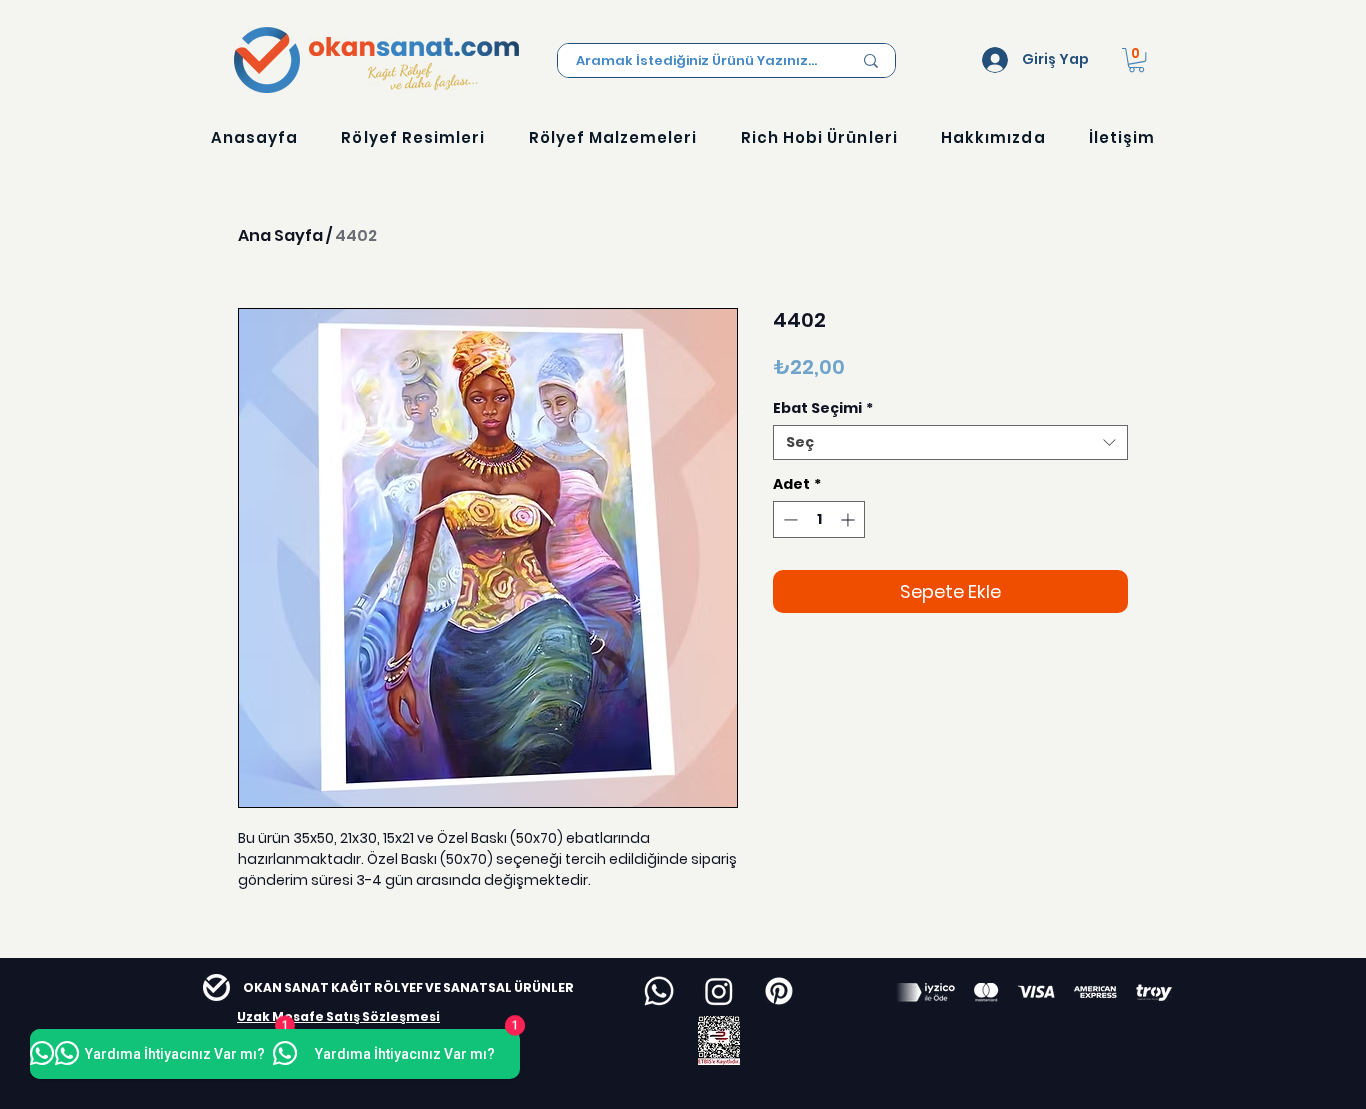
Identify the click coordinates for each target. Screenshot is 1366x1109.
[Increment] (849, 519)
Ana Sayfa (280, 235)
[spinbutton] (819, 519)
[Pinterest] (779, 991)
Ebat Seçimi (823, 408)
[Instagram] (719, 991)
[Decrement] (788, 519)
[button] (1136, 60)
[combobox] (950, 442)
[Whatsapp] (659, 991)
